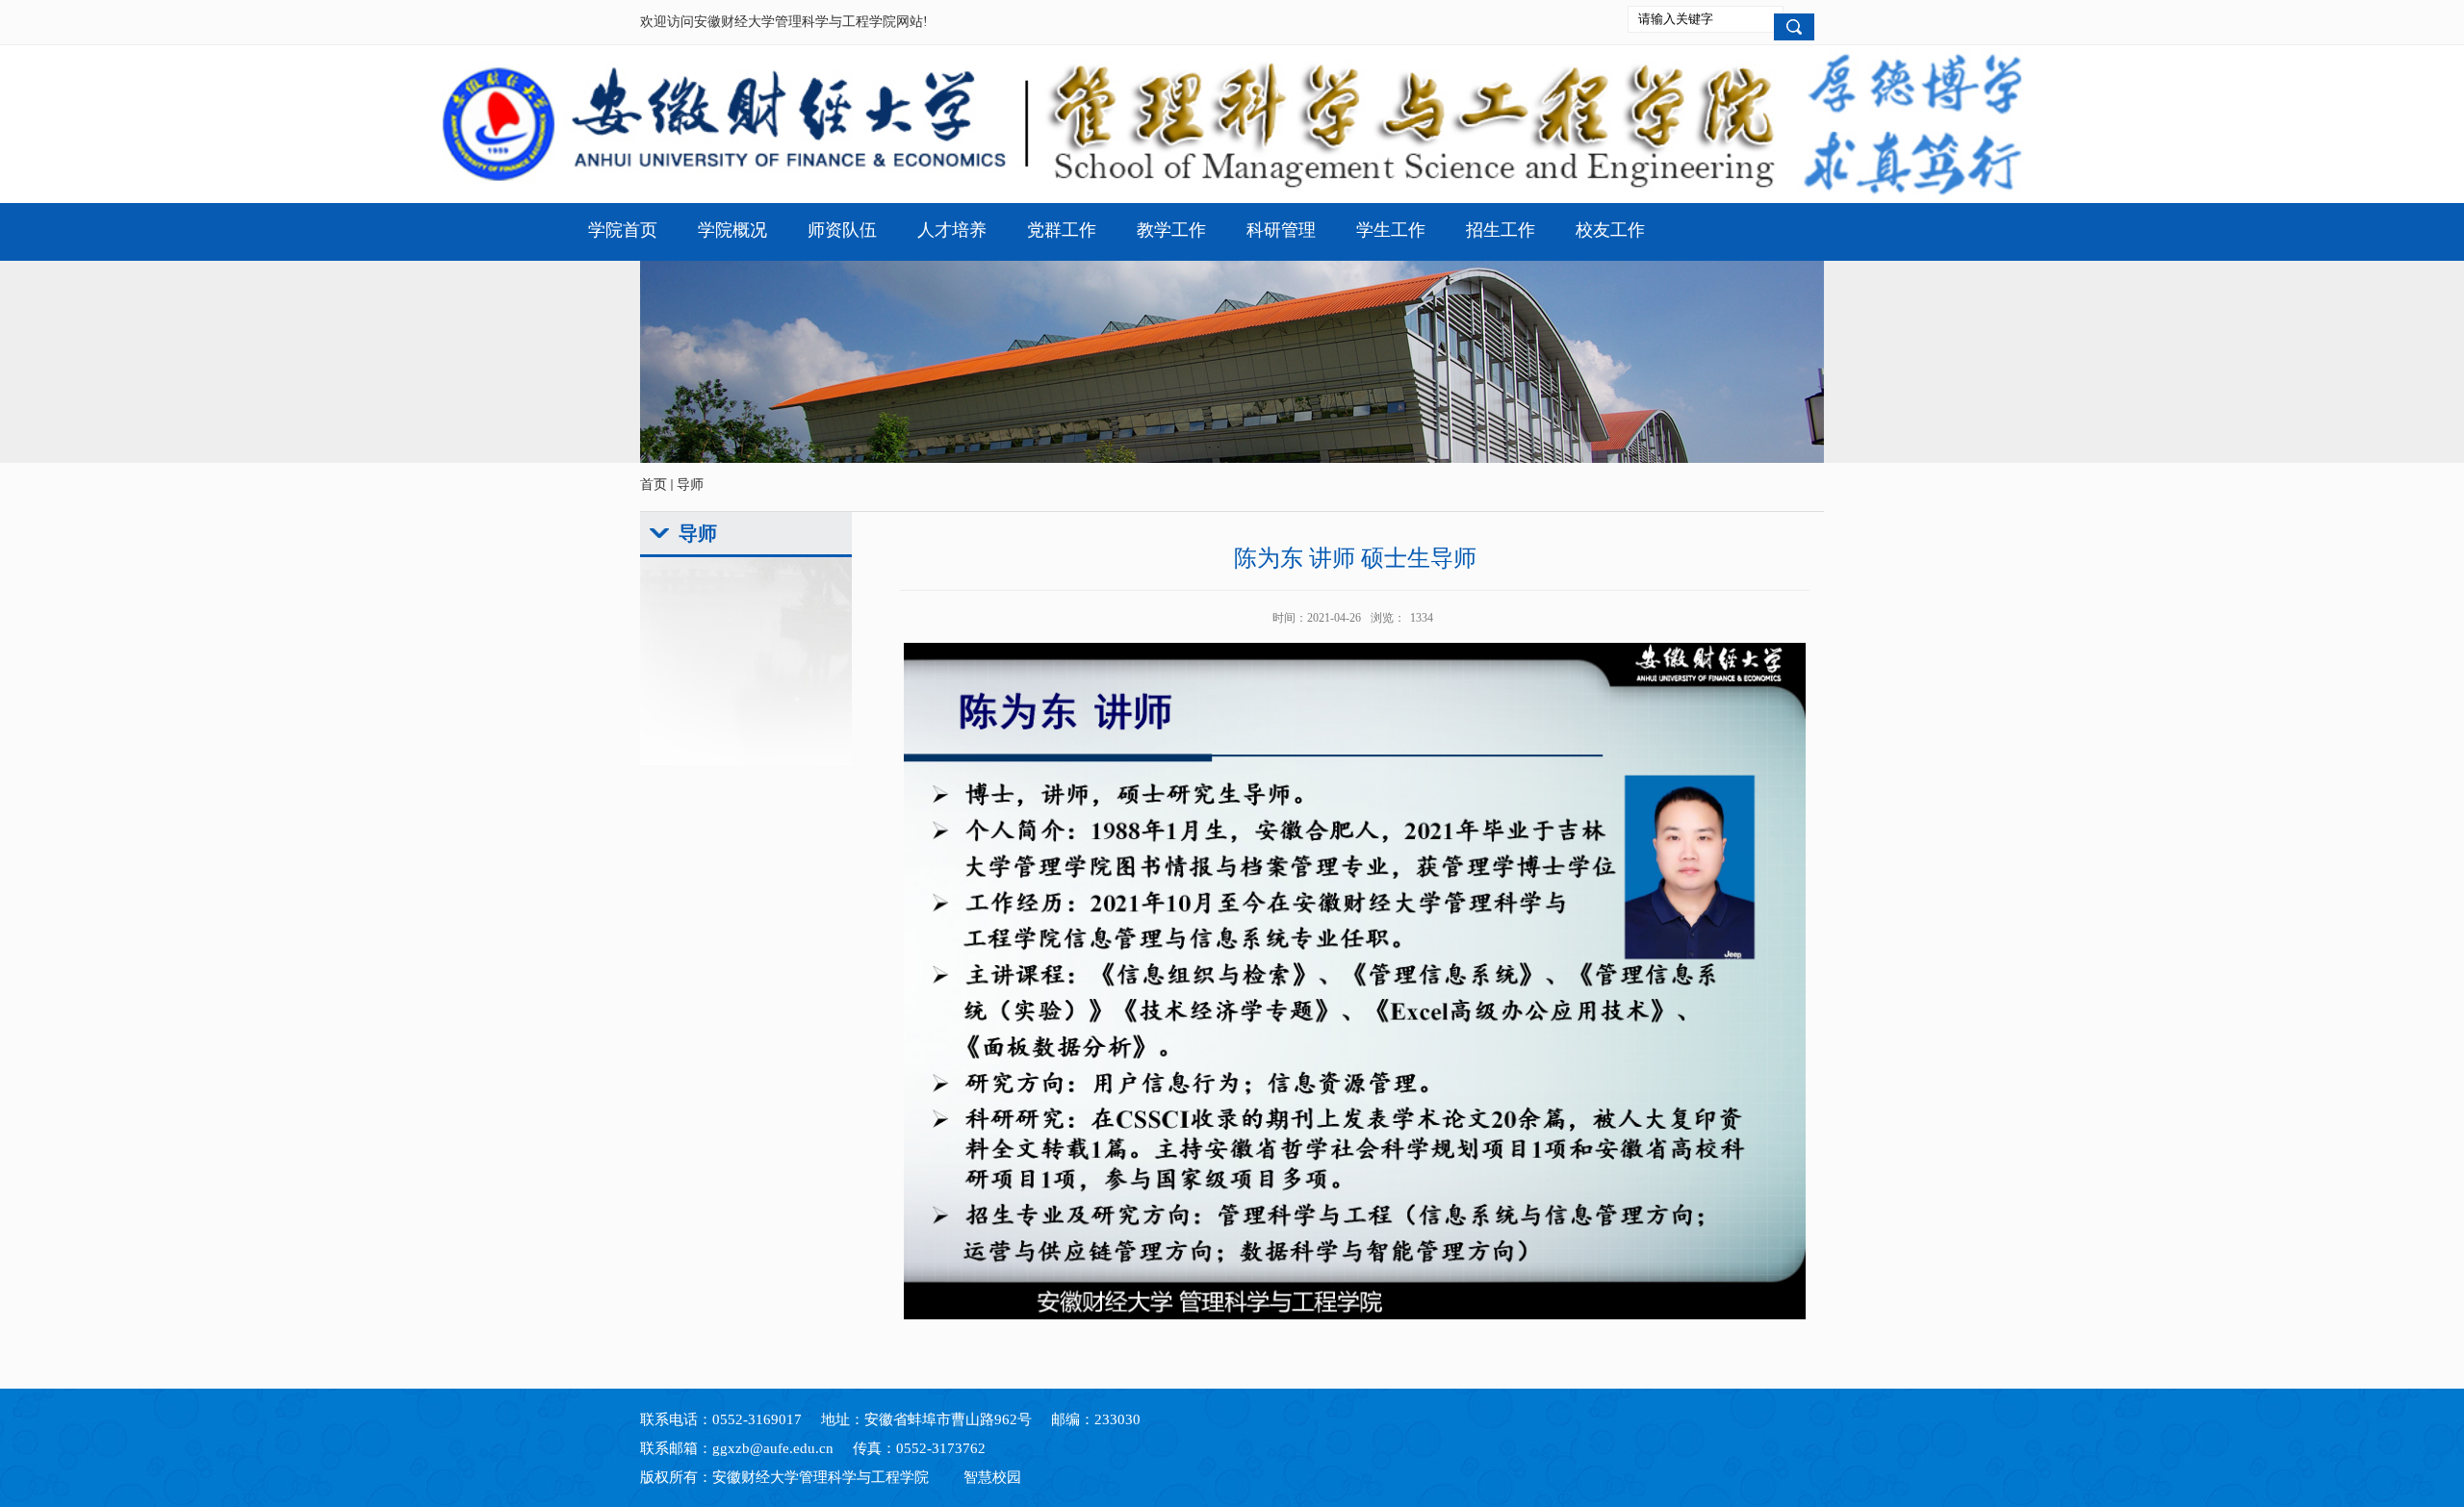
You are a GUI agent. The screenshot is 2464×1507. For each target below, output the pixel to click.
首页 (654, 485)
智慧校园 (992, 1477)
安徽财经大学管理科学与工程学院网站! (811, 22)
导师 (690, 485)
